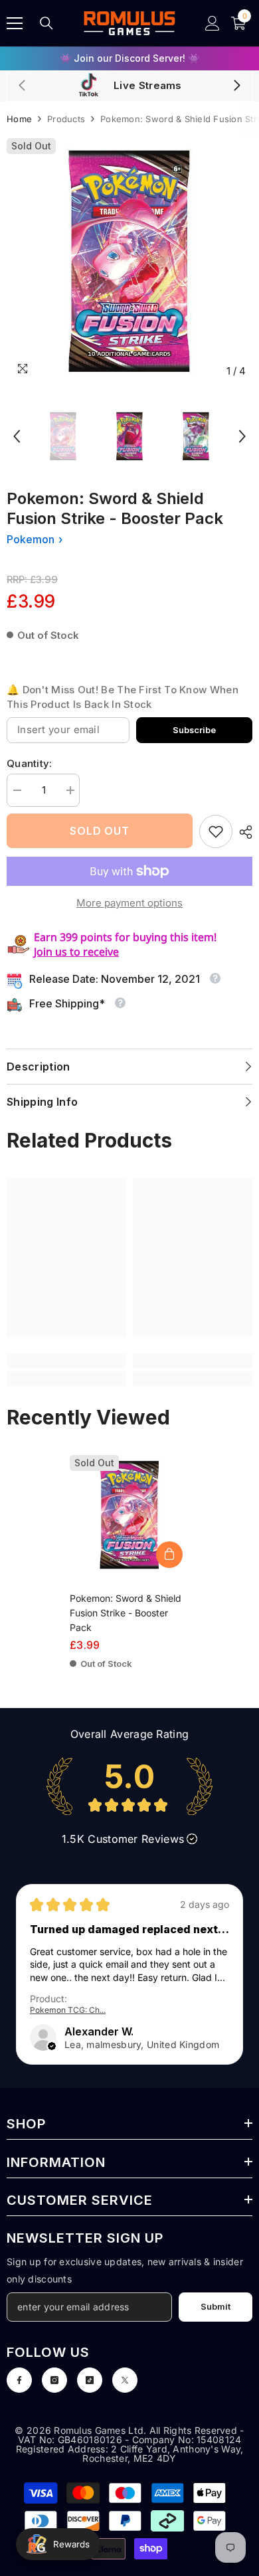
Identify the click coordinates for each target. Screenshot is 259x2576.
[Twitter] (125, 2380)
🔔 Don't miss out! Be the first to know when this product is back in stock (123, 697)
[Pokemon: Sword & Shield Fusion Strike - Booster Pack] (129, 1515)
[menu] (15, 23)
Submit (216, 2307)
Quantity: (30, 763)
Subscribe (194, 730)
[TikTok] (90, 2380)
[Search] (46, 23)
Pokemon (31, 539)
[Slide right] (236, 86)
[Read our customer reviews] (129, 1786)
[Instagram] (54, 2380)
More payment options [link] (129, 903)
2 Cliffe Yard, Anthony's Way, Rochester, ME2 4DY (163, 2453)
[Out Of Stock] (169, 1555)
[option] (129, 261)
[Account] (213, 23)
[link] (216, 831)
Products (66, 119)
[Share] (242, 832)
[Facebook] (19, 2380)
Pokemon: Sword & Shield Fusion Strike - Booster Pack (126, 1613)
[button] (17, 436)
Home (19, 119)
